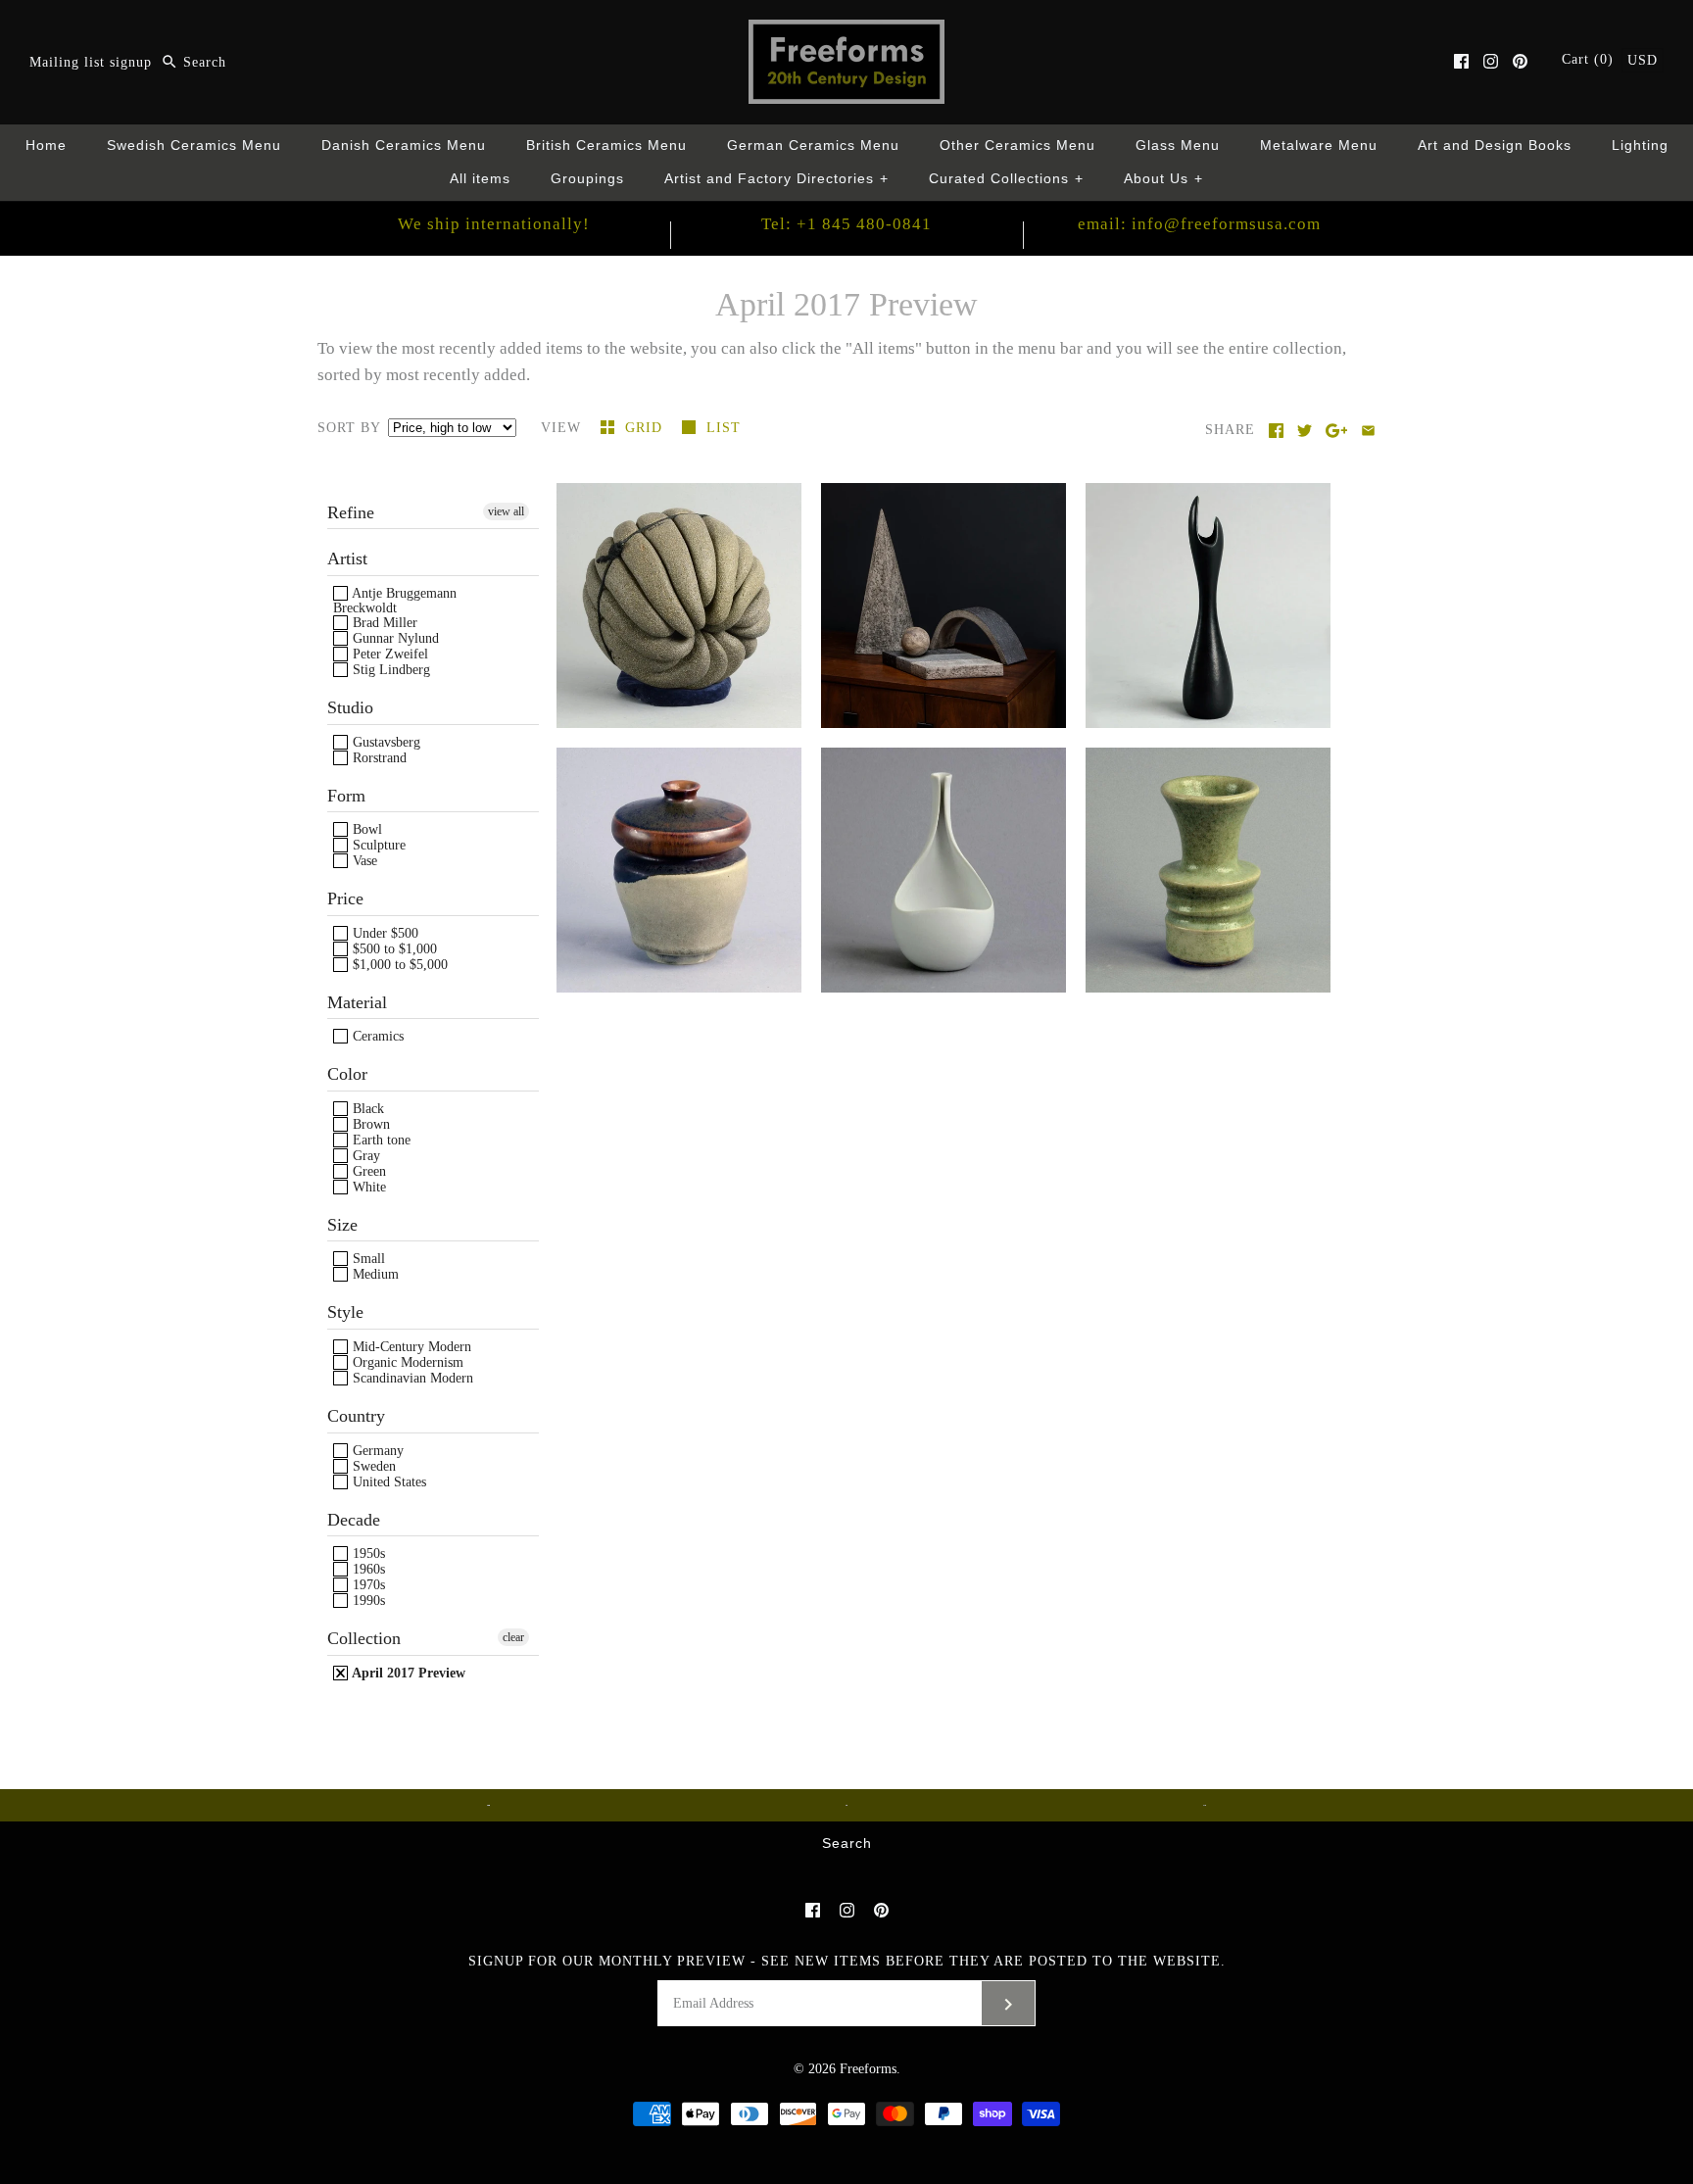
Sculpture (377, 845)
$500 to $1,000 (393, 949)
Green (367, 1171)
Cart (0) (1590, 59)
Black (366, 1109)
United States (387, 1482)
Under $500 (384, 933)
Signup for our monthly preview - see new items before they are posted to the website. (847, 1961)
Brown (369, 1124)
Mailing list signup (91, 62)
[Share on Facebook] (1276, 431)
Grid (646, 428)
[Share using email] (1368, 431)
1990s (367, 1601)
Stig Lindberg (389, 670)
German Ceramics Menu (813, 146)
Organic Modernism (406, 1362)
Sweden (372, 1466)
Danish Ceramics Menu (404, 146)
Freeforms (868, 2069)
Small (367, 1259)
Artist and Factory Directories (776, 179)
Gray (364, 1156)
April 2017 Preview (407, 1673)
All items (480, 179)
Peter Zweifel (388, 654)
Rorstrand (378, 758)
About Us (1163, 179)
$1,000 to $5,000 (398, 965)
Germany (376, 1451)
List (724, 428)
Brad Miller (383, 623)
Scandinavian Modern (411, 1378)
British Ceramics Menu (606, 146)
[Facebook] (1461, 61)
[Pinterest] (1520, 61)
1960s (367, 1569)
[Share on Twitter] (1305, 431)
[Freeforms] (846, 33)
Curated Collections (1006, 179)
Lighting (1640, 146)
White (367, 1187)
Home (46, 146)
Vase (363, 861)
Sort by (349, 428)
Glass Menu (1178, 146)
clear (513, 1637)
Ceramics (376, 1036)
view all (506, 511)
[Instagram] (1491, 61)
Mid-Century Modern (410, 1347)
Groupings (587, 179)
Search (847, 1844)
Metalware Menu (1319, 146)
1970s (367, 1585)
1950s (367, 1553)
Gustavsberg (385, 742)
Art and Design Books (1495, 146)
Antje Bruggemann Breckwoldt (395, 601)
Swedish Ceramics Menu (194, 146)
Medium (374, 1274)
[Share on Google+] (1337, 431)
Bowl (365, 829)
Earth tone (380, 1140)
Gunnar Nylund (394, 638)
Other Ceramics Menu (1017, 146)
